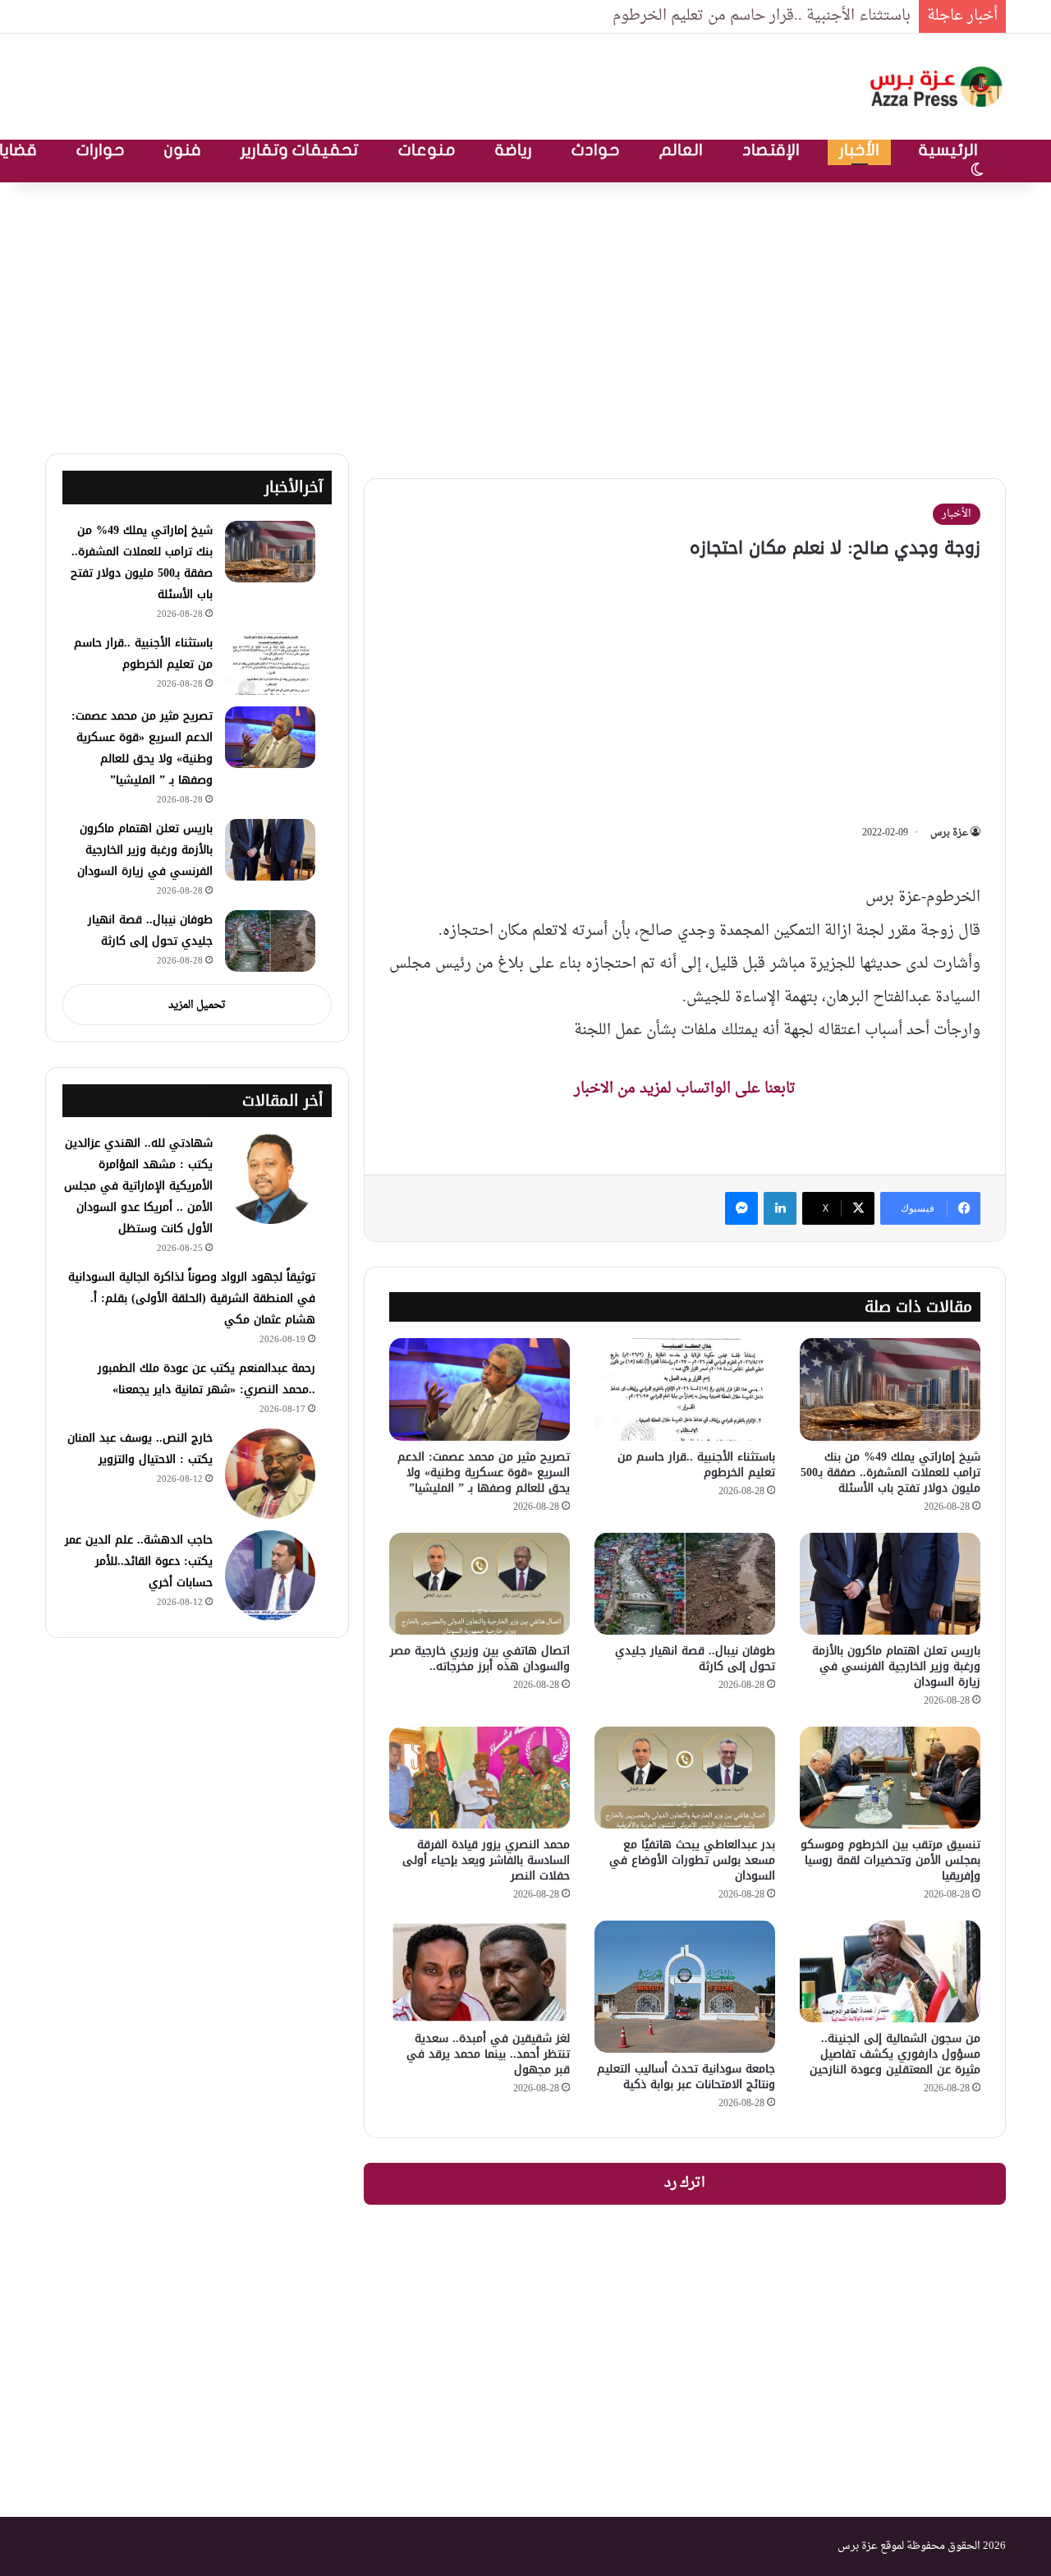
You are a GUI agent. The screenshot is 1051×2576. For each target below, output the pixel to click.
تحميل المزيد (197, 1005)
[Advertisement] (525, 314)
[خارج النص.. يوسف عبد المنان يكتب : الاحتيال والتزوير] (270, 1474)
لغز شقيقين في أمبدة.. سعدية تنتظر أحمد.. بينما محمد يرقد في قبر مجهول (488, 2054)
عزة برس (949, 833)
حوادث (596, 150)
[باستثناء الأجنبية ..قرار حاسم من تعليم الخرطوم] (685, 1389)
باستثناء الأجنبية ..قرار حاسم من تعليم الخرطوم (762, 16)
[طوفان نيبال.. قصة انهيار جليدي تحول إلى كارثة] (685, 1584)
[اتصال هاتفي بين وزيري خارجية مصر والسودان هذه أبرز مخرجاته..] (480, 1584)
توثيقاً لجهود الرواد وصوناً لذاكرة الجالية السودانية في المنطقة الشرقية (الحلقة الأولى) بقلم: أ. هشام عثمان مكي (192, 1298)
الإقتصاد (771, 150)
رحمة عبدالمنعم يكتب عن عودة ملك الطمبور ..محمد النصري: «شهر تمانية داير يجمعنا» (207, 1379)
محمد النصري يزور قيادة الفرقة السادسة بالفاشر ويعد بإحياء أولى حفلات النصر (486, 1860)
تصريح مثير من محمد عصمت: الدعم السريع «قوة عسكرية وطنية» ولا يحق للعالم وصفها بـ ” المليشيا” (484, 1472)
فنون (183, 150)
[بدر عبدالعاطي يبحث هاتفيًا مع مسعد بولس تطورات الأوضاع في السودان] (685, 1778)
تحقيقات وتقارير (300, 150)
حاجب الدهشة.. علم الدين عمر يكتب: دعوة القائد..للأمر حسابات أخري (139, 1561)
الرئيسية (948, 150)
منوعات (427, 150)
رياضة (514, 150)
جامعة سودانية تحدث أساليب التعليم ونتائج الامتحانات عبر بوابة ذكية (686, 2077)
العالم (681, 150)
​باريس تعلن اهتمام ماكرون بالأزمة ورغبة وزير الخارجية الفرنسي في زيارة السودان (896, 1666)
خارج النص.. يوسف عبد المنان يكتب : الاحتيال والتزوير (140, 1449)
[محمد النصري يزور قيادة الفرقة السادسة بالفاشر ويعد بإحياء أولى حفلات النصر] (480, 1778)
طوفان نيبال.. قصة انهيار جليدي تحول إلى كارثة (695, 1658)
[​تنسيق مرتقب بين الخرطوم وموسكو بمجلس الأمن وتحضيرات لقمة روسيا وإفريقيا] (890, 1778)
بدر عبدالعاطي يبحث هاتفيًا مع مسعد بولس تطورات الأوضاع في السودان (692, 1860)
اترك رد (685, 2183)
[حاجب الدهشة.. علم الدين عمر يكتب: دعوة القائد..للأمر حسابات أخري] (270, 1575)
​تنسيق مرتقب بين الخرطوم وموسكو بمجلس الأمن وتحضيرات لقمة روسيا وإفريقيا (890, 1860)
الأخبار (859, 150)
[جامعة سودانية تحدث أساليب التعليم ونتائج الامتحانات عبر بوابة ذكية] (685, 1987)
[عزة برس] (938, 87)
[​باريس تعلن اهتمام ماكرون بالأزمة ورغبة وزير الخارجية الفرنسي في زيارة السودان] (890, 1584)
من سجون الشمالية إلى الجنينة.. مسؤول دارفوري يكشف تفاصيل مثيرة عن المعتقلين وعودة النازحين (895, 2054)
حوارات (101, 150)
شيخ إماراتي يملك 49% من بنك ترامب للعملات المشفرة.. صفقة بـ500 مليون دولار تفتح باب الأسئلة (890, 1472)
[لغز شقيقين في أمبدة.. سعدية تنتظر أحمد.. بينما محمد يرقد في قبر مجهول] (480, 1971)
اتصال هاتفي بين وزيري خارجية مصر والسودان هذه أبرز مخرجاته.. (480, 1658)
